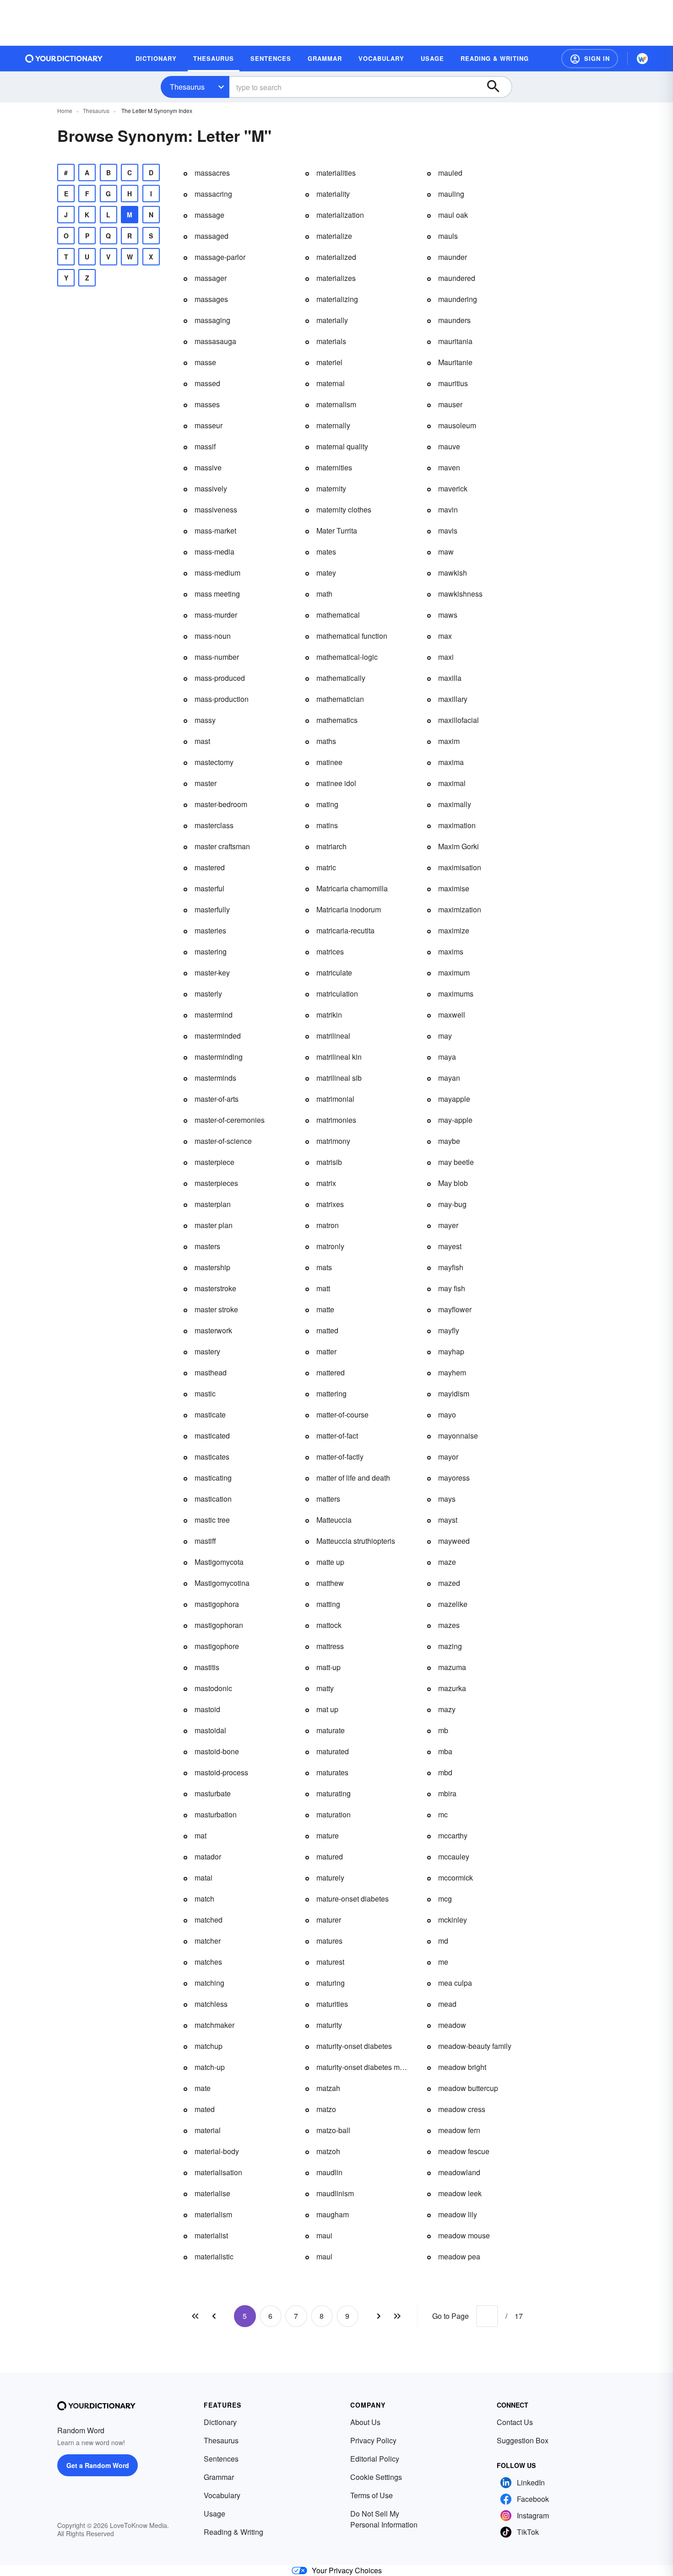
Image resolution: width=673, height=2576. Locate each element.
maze (447, 1562)
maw (446, 552)
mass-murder (216, 615)
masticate (210, 1415)
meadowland (459, 2172)
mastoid (207, 1709)
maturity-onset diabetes (354, 2046)
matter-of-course (342, 1415)
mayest (450, 1246)
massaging (212, 320)
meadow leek (460, 2193)
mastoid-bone (217, 1751)
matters (328, 1499)
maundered (457, 278)
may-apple (455, 1120)
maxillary (453, 699)
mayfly (449, 1330)
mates (326, 552)
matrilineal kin (339, 1057)
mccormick (456, 1878)
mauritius (453, 383)
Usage (214, 2514)
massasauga (215, 341)
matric (326, 867)
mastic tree (212, 1520)
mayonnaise (458, 1436)
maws (448, 615)
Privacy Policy (373, 2440)
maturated (333, 1751)
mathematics (337, 720)
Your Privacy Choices (347, 2570)
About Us (365, 2422)
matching (209, 1983)
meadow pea (459, 2256)
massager (211, 278)
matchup (209, 2046)
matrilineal (333, 1036)
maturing (331, 1983)
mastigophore (217, 1646)
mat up (327, 1709)
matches (208, 1962)
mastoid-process (221, 1772)
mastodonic (213, 1688)
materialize (334, 236)
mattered (331, 1372)
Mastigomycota (219, 1562)
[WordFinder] (642, 59)
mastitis (207, 1667)
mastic (205, 1393)
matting (328, 1604)
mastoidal (210, 1730)
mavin (448, 509)
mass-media (214, 552)
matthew (330, 1583)
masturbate (213, 1793)
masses (207, 404)
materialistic (214, 2256)
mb (443, 1730)
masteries (210, 930)
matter (326, 1351)
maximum (454, 973)
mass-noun (213, 636)
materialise (212, 2193)
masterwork (213, 1330)
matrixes (330, 1204)
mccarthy (453, 1835)
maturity (329, 2025)
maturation (334, 1814)
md (443, 1941)
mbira (447, 1793)
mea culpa (455, 1983)
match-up (210, 2067)
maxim (449, 741)
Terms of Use (372, 2495)
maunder (453, 257)
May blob (453, 1183)
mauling (451, 194)
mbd (445, 1772)
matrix (326, 1183)
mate (203, 2088)
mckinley (453, 1920)
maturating (334, 1793)
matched (209, 1920)
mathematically (341, 678)
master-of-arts (217, 1099)
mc (443, 1814)
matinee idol (336, 783)
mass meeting (217, 594)
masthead (211, 1372)
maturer (329, 1920)
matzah (328, 2088)
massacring (213, 194)
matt (323, 1288)
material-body (217, 2151)
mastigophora (217, 1604)
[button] (590, 59)
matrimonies (336, 1120)
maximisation (460, 867)
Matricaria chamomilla (352, 888)
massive (208, 467)
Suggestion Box (523, 2440)
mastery (207, 1351)
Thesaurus (187, 87)
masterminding (219, 1057)
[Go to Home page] (64, 59)
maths (326, 741)
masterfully (212, 909)
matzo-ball (333, 2130)
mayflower (455, 1309)
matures (329, 1941)
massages (211, 299)
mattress (330, 1646)
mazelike (453, 1604)
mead (447, 2004)
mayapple (454, 1099)
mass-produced (220, 678)
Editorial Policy (375, 2459)
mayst (448, 1520)
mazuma (452, 1667)
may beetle (456, 1162)
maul (324, 2256)
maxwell (452, 1015)
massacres (212, 173)
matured (330, 1857)
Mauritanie (455, 362)
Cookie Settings (376, 2477)
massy (205, 720)
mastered (210, 867)
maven (449, 467)
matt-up (328, 1667)
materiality (333, 194)
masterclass (214, 825)
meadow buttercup (468, 2088)
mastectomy (214, 762)
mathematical (338, 615)
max (445, 636)
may (445, 1036)
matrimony (333, 1141)
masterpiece (214, 1162)
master (206, 783)
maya (447, 1057)
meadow (452, 2025)
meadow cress (462, 2109)
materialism (213, 2214)
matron (328, 1225)
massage (209, 215)
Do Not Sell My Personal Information (384, 2519)
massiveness (216, 509)
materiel (329, 362)
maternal (331, 383)
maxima (451, 762)
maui (324, 2235)
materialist (211, 2235)
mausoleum (457, 425)
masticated (212, 1436)
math (324, 594)
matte (325, 1309)
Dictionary (220, 2422)
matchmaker (214, 2025)
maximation (457, 825)
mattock (329, 1625)
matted (327, 1330)
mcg (445, 1899)
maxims (451, 951)
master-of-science (223, 1141)
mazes (449, 1625)
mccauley (454, 1857)
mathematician (340, 699)
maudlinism (335, 2193)
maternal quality (342, 446)
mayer (448, 1225)
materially (332, 320)
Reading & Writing (233, 2532)
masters (207, 1246)
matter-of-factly (340, 1457)
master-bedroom (221, 804)
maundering (458, 299)
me (443, 1962)
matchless (211, 2004)
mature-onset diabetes (353, 1899)
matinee (329, 762)
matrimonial (335, 1099)
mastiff (205, 1541)
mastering (211, 951)
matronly (330, 1246)
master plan (214, 1225)
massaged (212, 236)
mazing (450, 1646)
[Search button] (498, 87)
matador (208, 1857)
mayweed (454, 1541)
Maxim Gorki (459, 846)
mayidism (454, 1393)
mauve (449, 446)
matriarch (331, 846)
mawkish (453, 573)
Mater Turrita (337, 531)
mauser (450, 404)
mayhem (452, 1372)
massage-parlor (220, 257)
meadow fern (459, 2130)
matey (326, 573)
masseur (209, 425)
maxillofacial (459, 720)
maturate (331, 1730)
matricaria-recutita (345, 930)
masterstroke (215, 1288)
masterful (209, 888)
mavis (448, 531)
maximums (456, 994)
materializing (337, 299)
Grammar (219, 2477)
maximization (460, 909)
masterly (208, 994)
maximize (454, 930)
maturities (332, 2004)
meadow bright (462, 2067)
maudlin (329, 2172)
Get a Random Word (98, 2465)
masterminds (215, 1078)
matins (327, 825)
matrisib (329, 1162)
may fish (452, 1288)
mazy (447, 1709)
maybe (449, 1141)
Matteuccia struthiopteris (356, 1541)
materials (331, 341)
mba (445, 1751)
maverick (453, 488)
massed (207, 383)
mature (328, 1835)
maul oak (453, 215)
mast (202, 741)
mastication (213, 1499)
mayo (447, 1415)
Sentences (221, 2459)
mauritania (455, 341)
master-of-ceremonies (230, 1120)
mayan (449, 1078)
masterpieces (216, 1183)
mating (327, 804)
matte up (330, 1562)
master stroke (216, 1309)
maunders (454, 320)
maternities (334, 467)
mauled (450, 173)
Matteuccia (334, 1520)
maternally (333, 425)
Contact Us (515, 2422)
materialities (336, 173)
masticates (212, 1457)
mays (447, 1499)
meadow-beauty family (475, 2046)
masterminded (218, 1036)
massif (205, 446)
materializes (336, 278)
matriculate (334, 973)
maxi (446, 657)
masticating (213, 1478)
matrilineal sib (339, 1078)
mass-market (215, 531)
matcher (208, 1941)
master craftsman (222, 846)
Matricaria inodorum (349, 909)
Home (65, 110)
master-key (212, 973)
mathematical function (352, 636)
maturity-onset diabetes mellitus (362, 2067)
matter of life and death (353, 1478)
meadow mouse (464, 2235)
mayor (448, 1457)
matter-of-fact (337, 1436)
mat (201, 1835)
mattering (331, 1393)
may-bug (452, 1204)
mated (205, 2109)
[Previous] (214, 2316)
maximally (455, 804)
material (208, 2130)
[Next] (379, 2316)
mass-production (222, 699)
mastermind (214, 1015)
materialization (340, 215)
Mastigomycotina (222, 1583)
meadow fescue (464, 2151)
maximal (452, 783)
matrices (330, 951)
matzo (326, 2109)
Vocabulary (222, 2495)
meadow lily (458, 2214)
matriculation (337, 994)
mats (324, 1267)
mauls (448, 236)
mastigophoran (219, 1625)
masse (205, 362)
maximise (454, 888)
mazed (449, 1583)
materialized (336, 257)
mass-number (217, 657)
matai (204, 1878)
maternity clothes (344, 509)
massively (211, 488)
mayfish (451, 1267)
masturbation (216, 1814)
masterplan (213, 1204)
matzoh (328, 2151)
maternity (331, 488)
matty (325, 1688)
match (204, 1899)
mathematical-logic (347, 657)
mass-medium (217, 573)
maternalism (336, 404)
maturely (330, 1878)
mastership (212, 1267)
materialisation (218, 2172)
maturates (332, 1772)
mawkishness (460, 594)
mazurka (452, 1688)
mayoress (454, 1478)
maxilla (450, 678)
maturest (330, 1962)
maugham (333, 2214)
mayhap (451, 1351)
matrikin (329, 1015)
